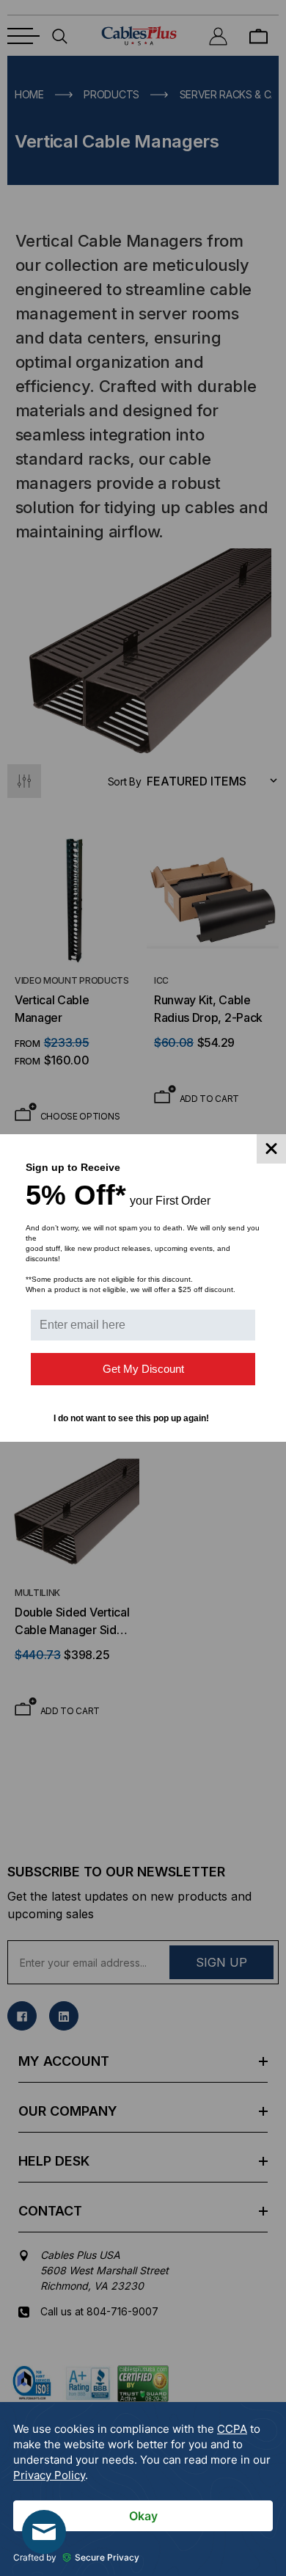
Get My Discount (143, 1369)
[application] (143, 2489)
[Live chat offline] (44, 2532)
